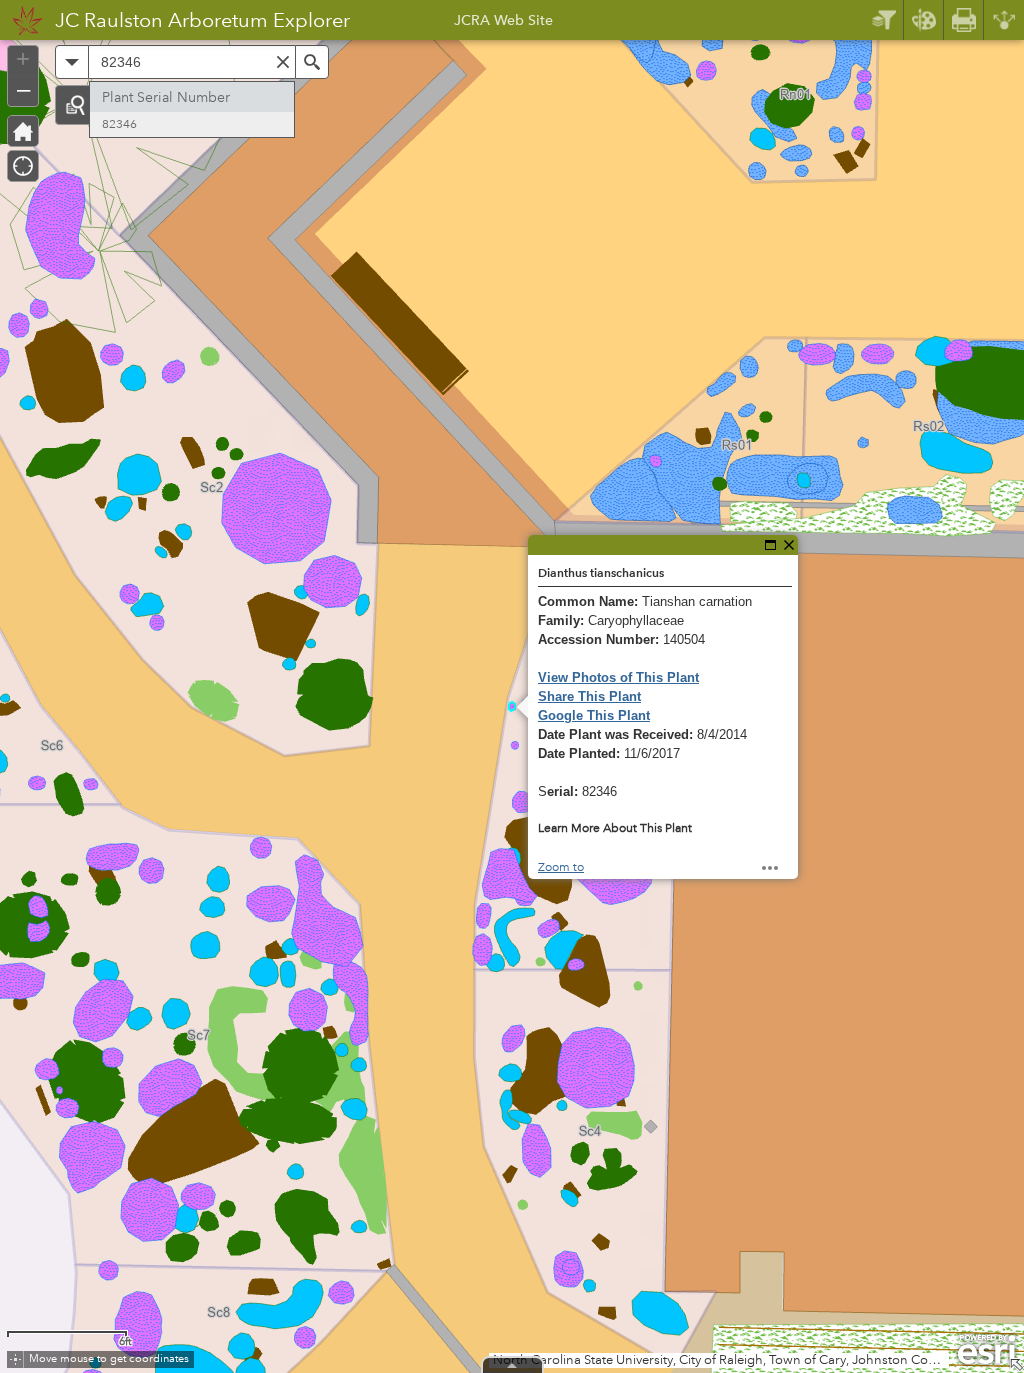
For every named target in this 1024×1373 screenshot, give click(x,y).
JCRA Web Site (503, 23)
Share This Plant (589, 696)
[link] (21, 20)
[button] (75, 105)
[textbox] (192, 62)
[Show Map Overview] (1016, 1365)
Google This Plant (594, 715)
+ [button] (23, 59)
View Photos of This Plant (618, 677)
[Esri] (986, 1350)
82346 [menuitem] (119, 124)
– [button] (23, 89)
